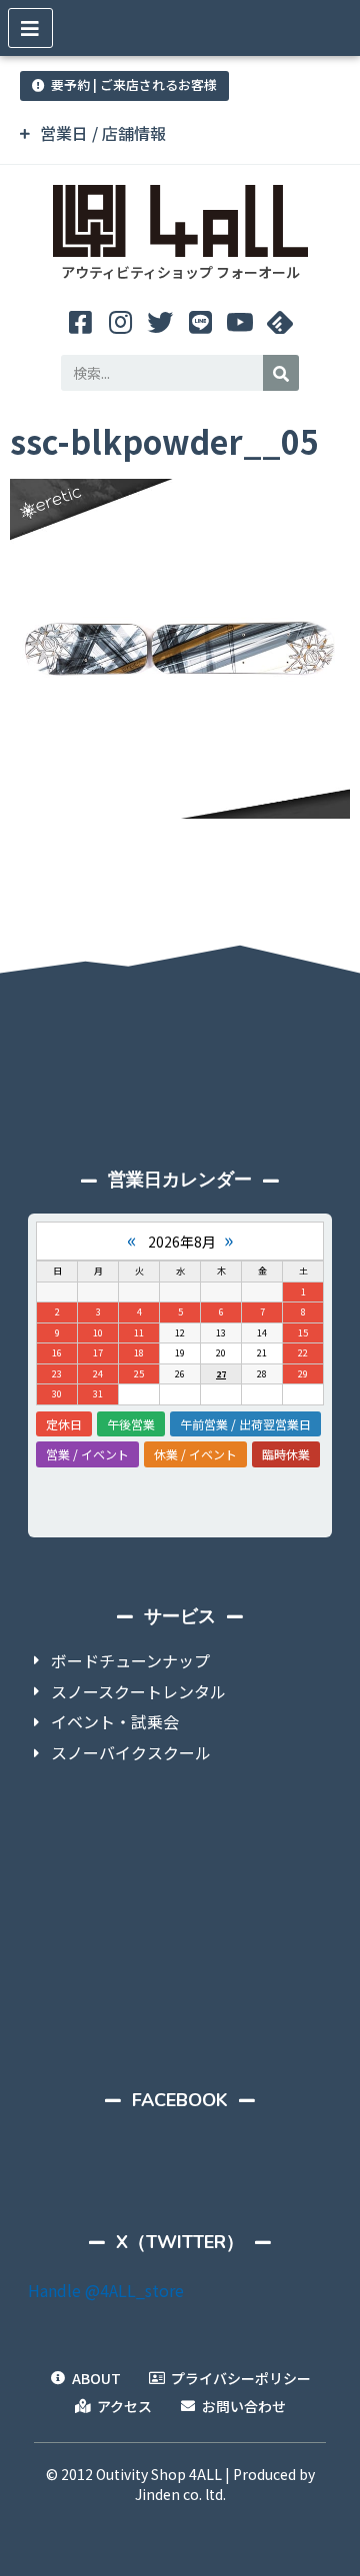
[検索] (281, 373)
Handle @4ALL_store (106, 2290)
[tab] (180, 133)
